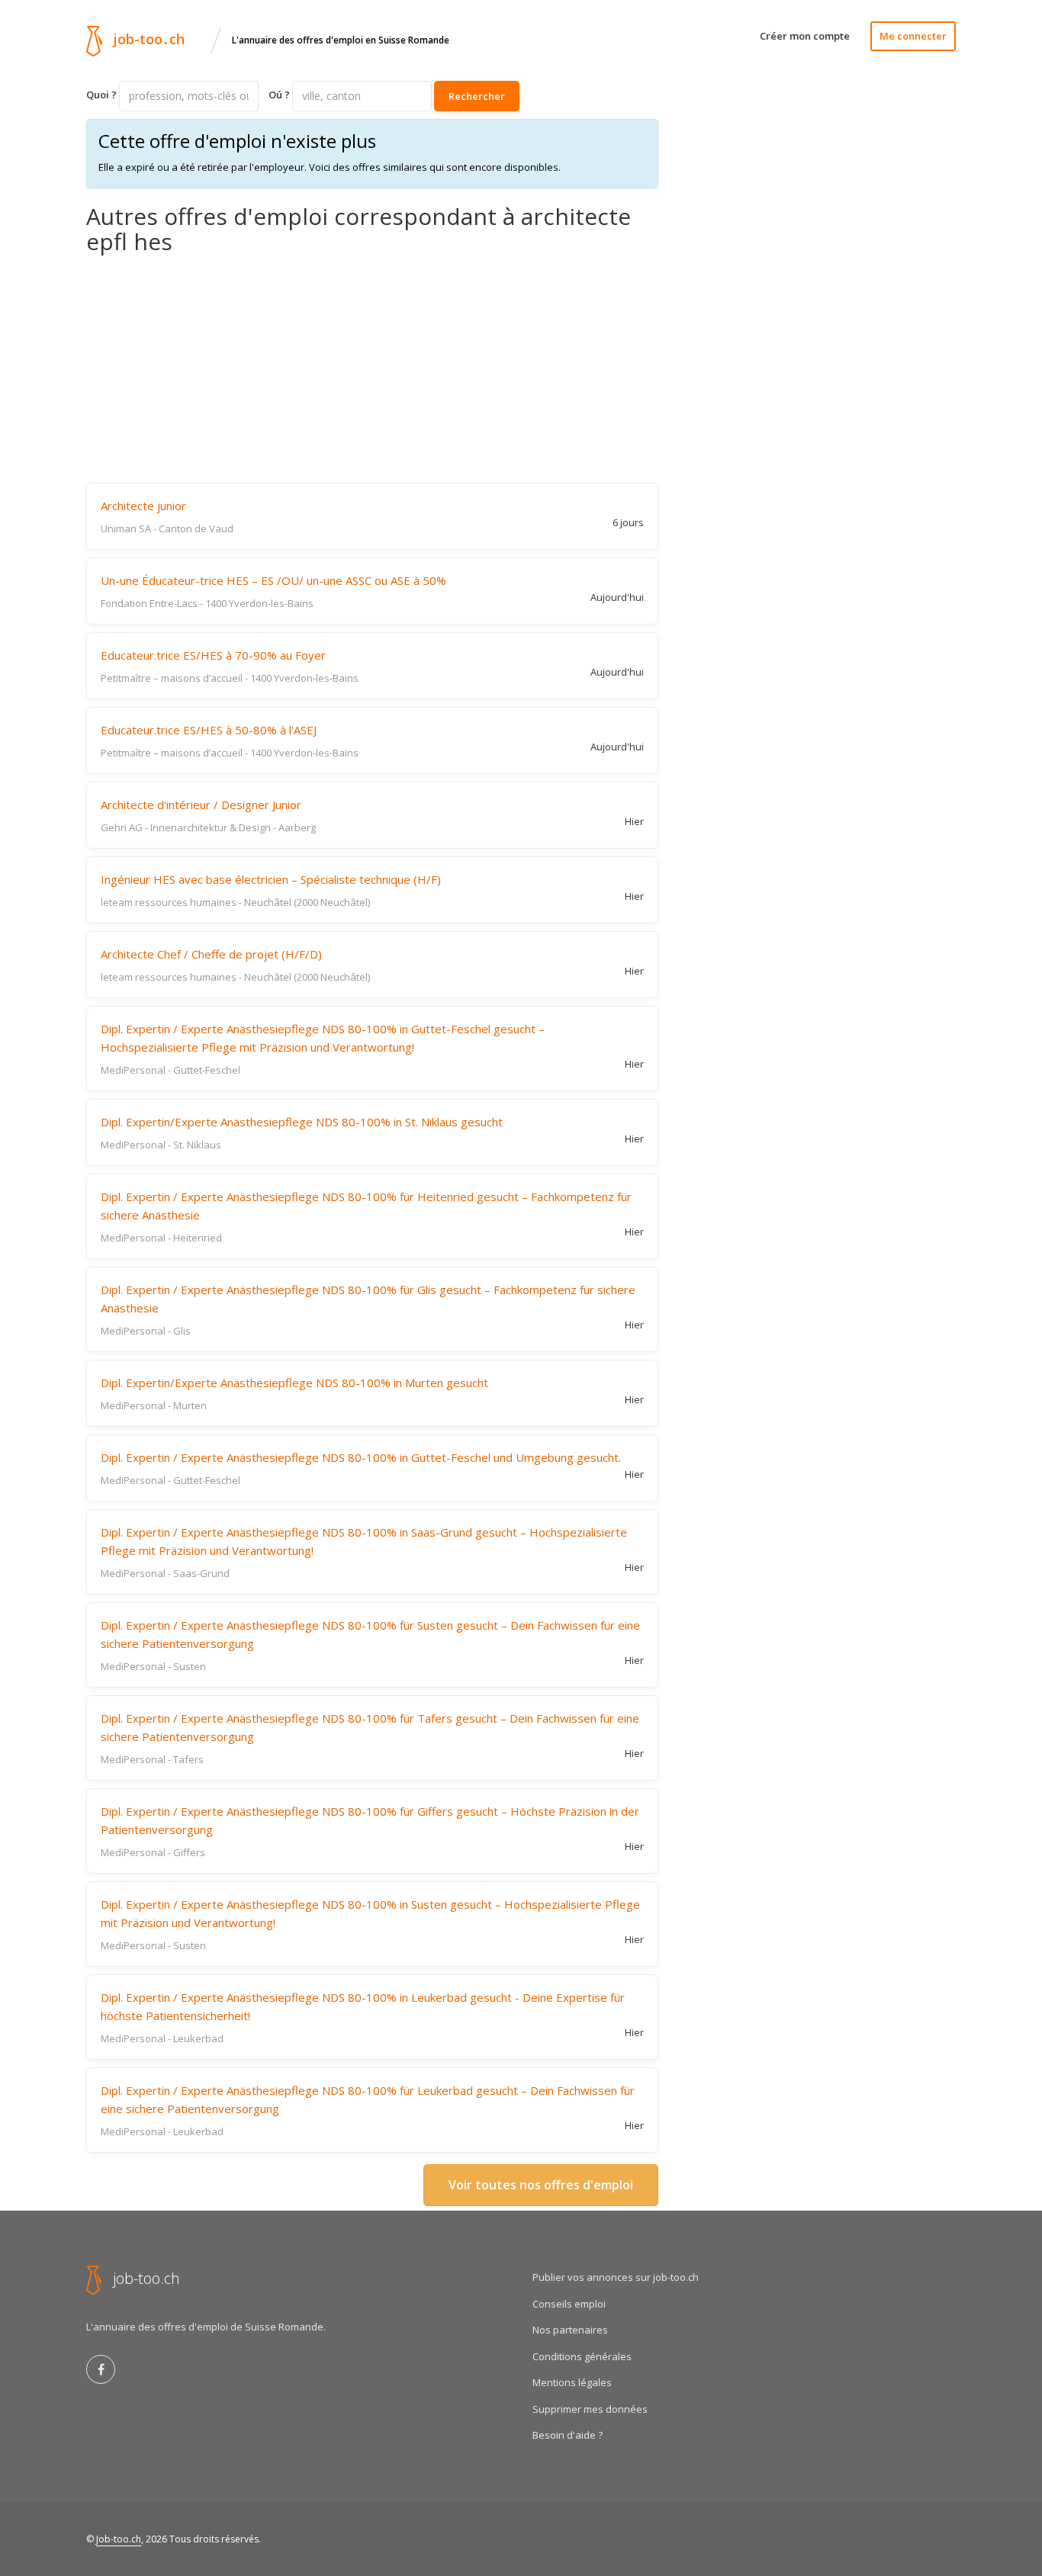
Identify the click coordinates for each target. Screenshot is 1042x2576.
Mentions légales (572, 2382)
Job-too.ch (119, 2539)
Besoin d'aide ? (568, 2435)
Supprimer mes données (590, 2409)
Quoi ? (101, 95)
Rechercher (477, 96)
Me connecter (913, 36)
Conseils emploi (569, 2304)
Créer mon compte (805, 36)
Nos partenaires (570, 2330)
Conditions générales (582, 2356)
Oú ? (279, 95)
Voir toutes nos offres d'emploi (541, 2185)
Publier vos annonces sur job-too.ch (616, 2277)
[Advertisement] (372, 368)
